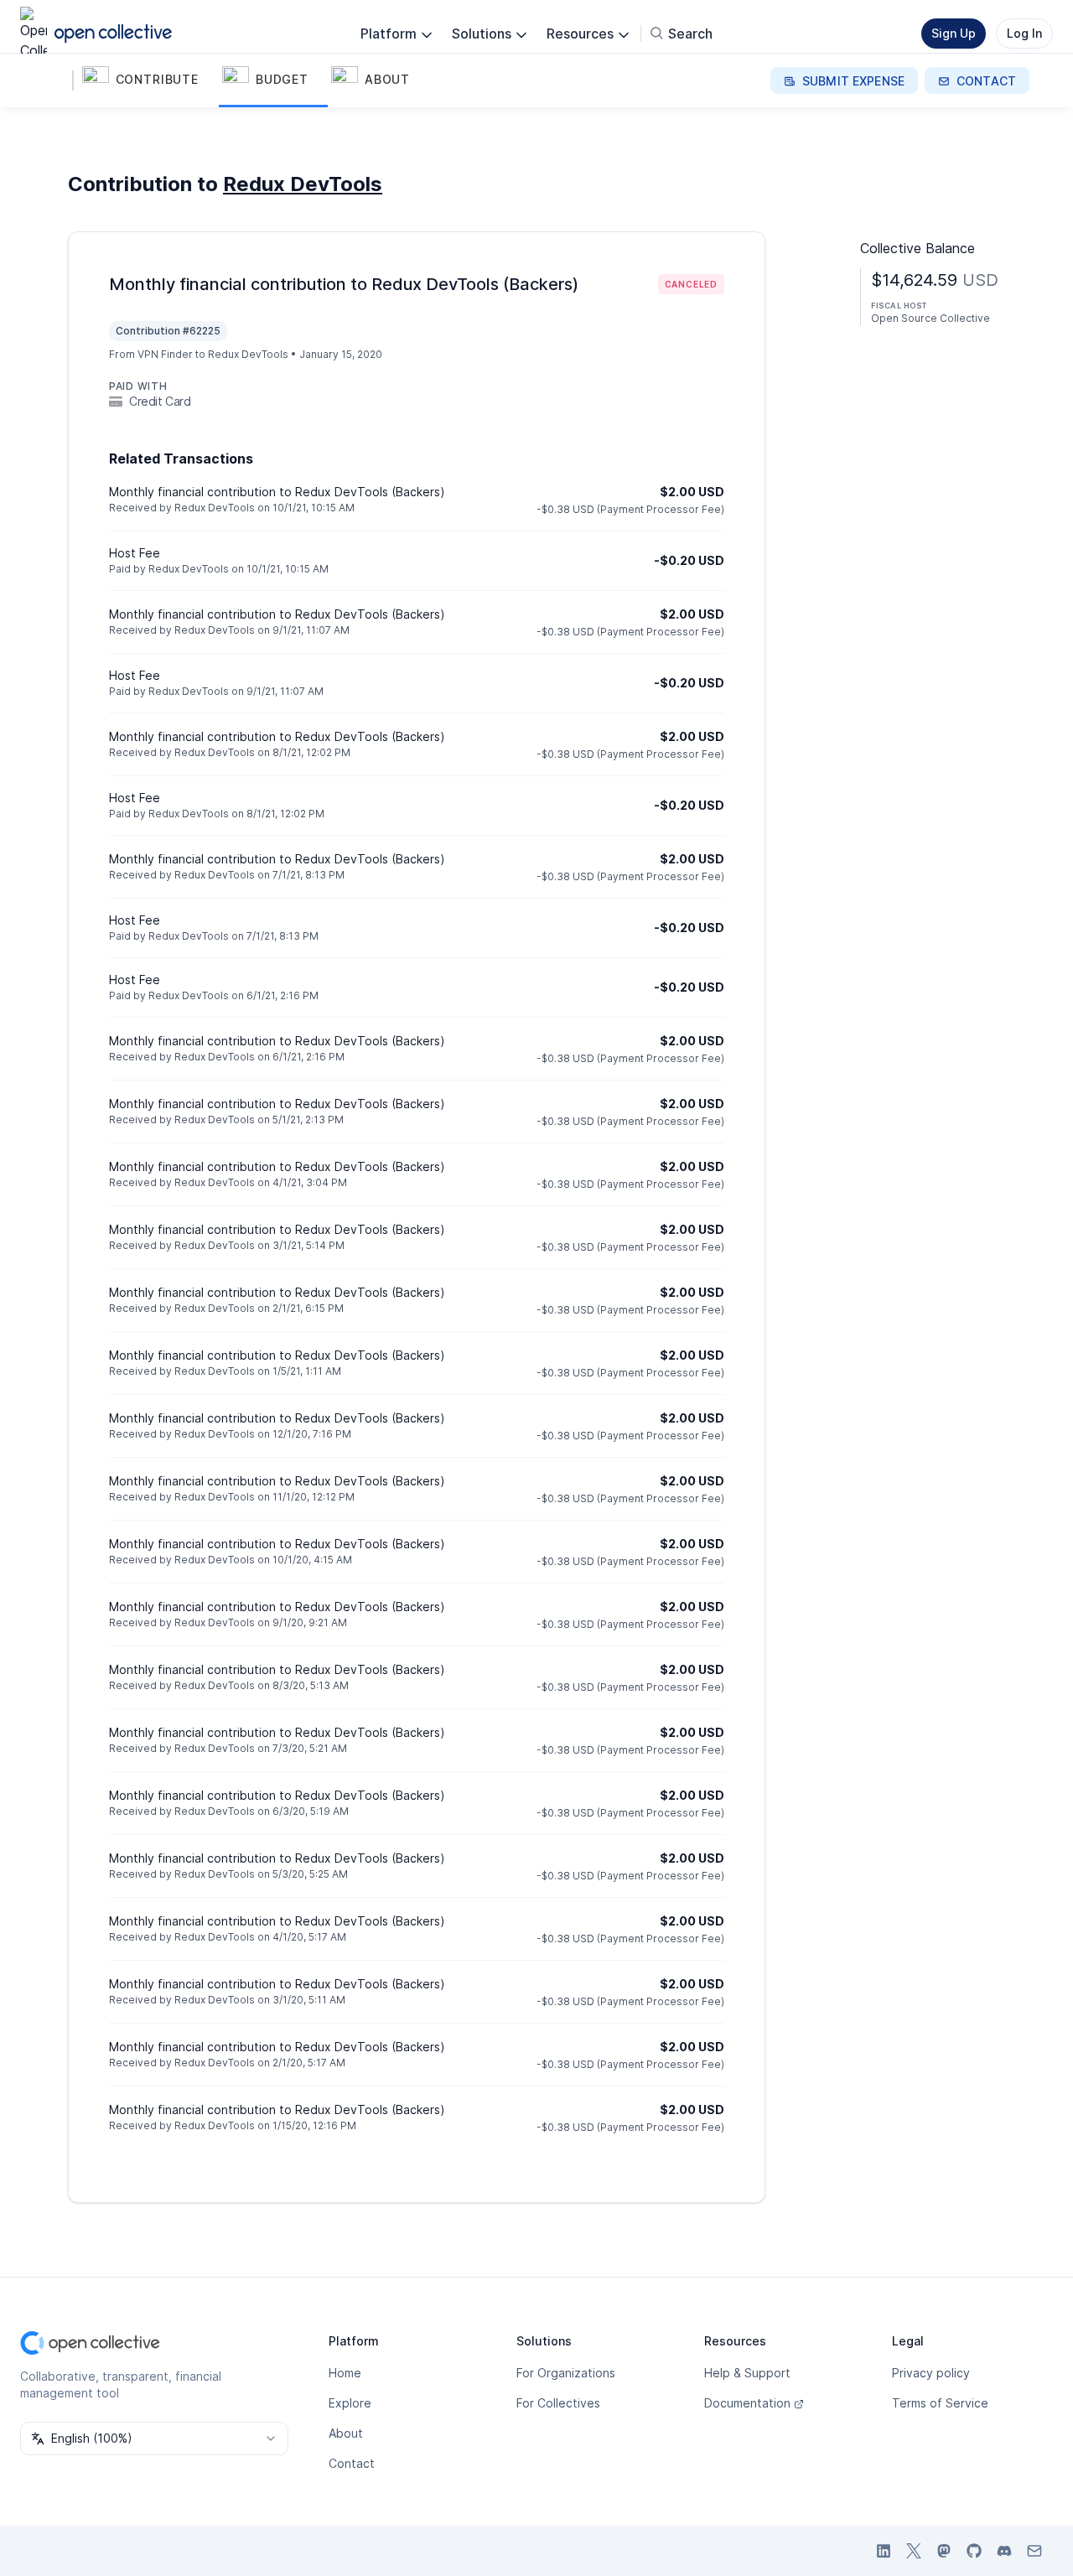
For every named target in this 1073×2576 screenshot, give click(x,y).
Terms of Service (940, 2403)
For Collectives (558, 2403)
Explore (350, 2403)
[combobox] (154, 2439)
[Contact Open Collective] (1034, 2551)
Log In (1024, 33)
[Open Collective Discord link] (1004, 2551)
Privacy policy (931, 2373)
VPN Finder (165, 354)
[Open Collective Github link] (974, 2551)
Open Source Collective (930, 318)
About (346, 2433)
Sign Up (954, 33)
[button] (149, 80)
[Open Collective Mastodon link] (944, 2551)
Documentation (747, 2403)
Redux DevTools (303, 184)
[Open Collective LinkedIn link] (884, 2551)
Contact (352, 2463)
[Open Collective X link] (914, 2551)
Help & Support (747, 2373)
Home (345, 2373)
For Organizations (566, 2373)
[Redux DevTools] (54, 80)
